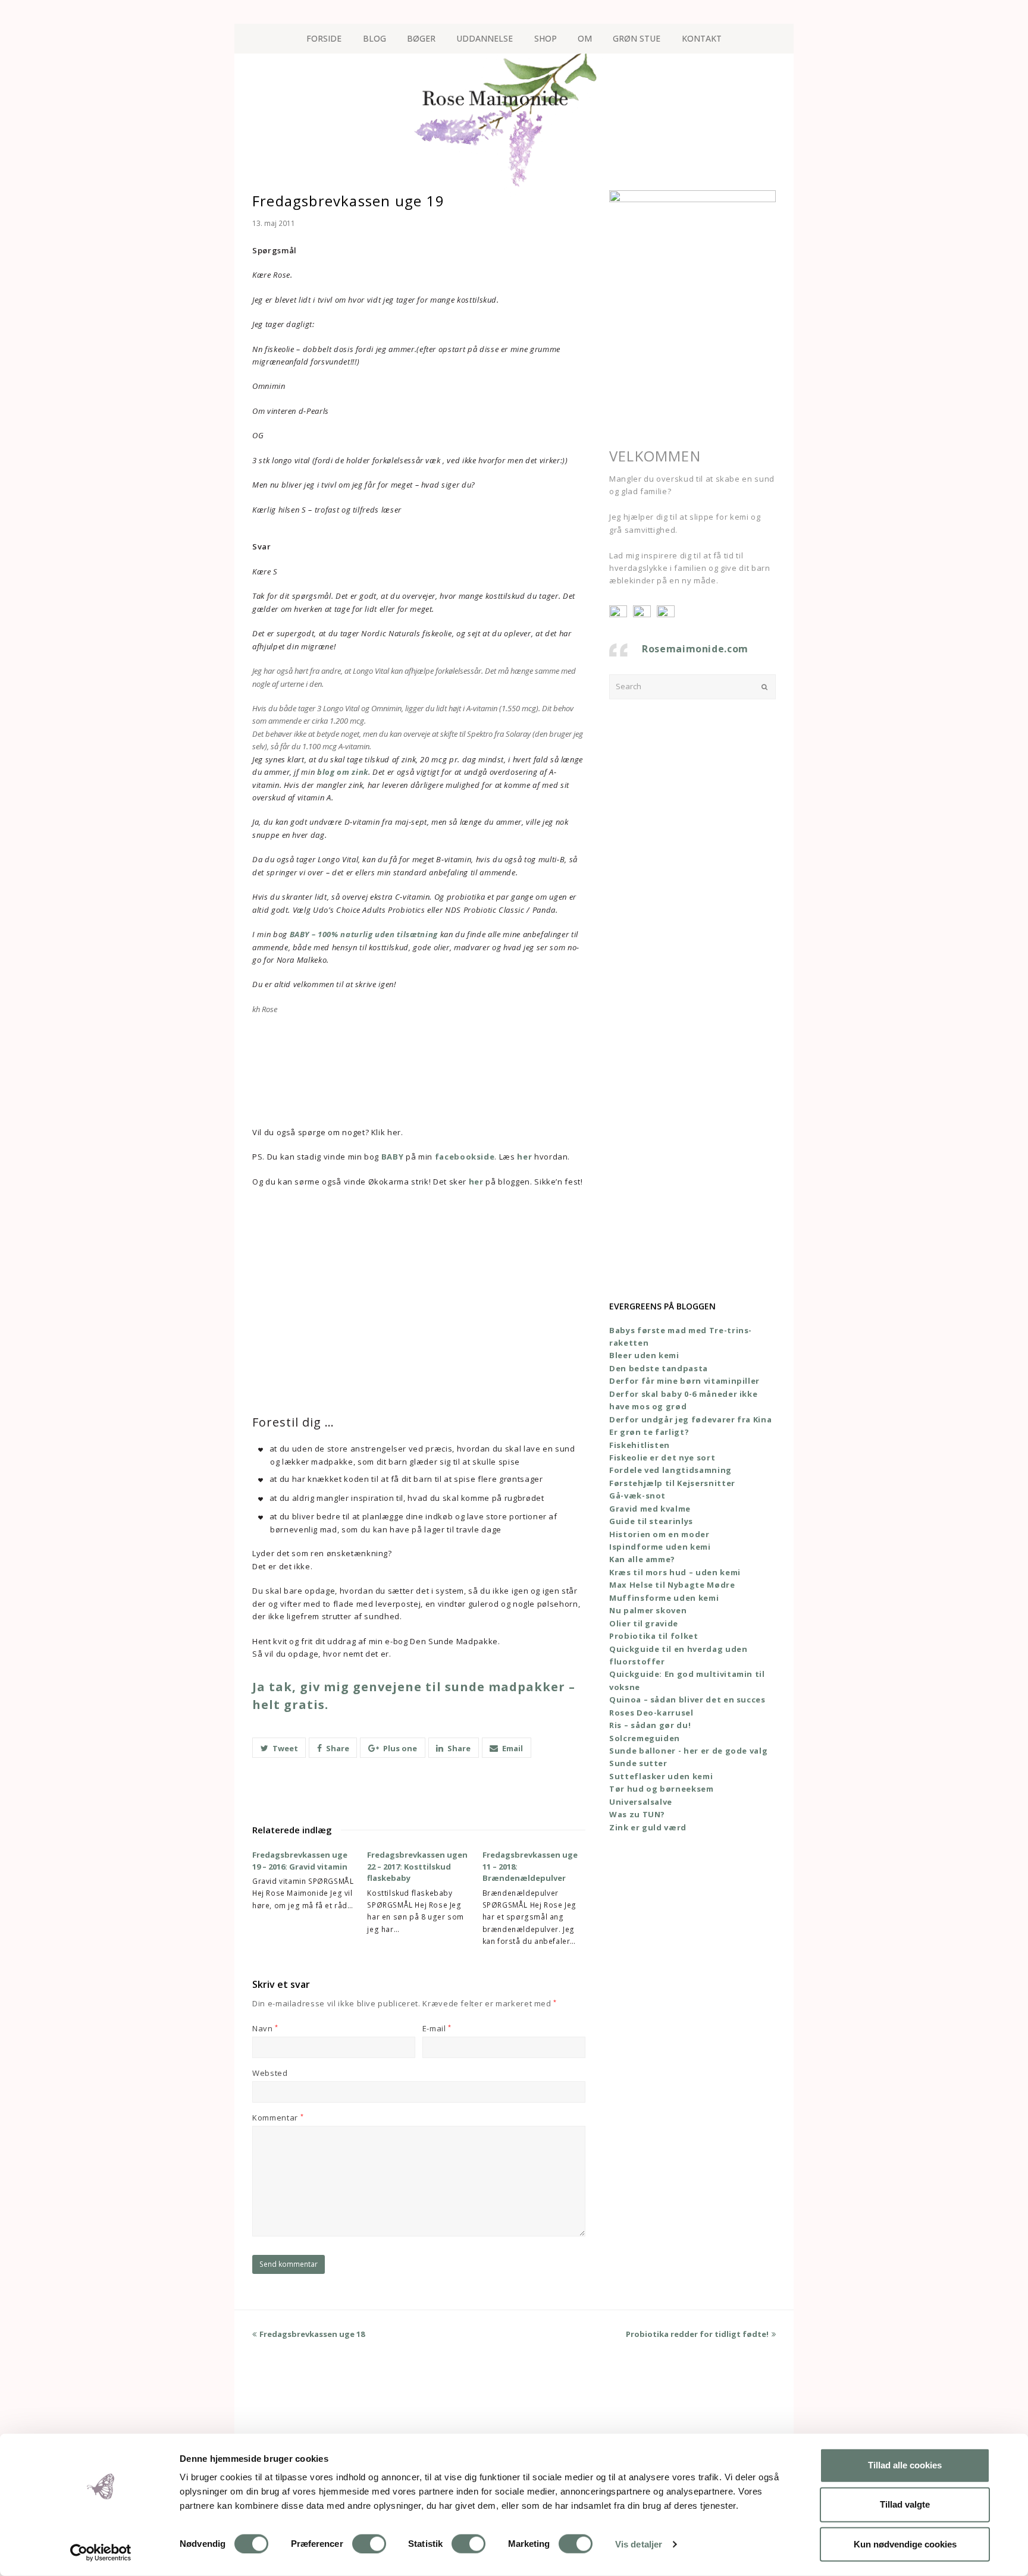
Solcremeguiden (645, 1738)
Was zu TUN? (637, 1814)
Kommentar (278, 2118)
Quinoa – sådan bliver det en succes (687, 1699)
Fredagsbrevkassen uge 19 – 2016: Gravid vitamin (300, 1861)
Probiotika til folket (654, 1636)
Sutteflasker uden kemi (661, 1776)
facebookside (465, 1157)
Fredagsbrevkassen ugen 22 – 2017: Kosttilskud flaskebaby (417, 1866)
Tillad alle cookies (905, 2465)
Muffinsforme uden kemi (664, 1598)
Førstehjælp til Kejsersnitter (672, 1483)
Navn (265, 2028)
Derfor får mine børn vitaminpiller (684, 1381)
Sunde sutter (638, 1763)
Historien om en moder (659, 1534)
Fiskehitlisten (640, 1445)
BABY (393, 1157)
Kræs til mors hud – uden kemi (675, 1572)
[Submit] (764, 687)
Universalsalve (641, 1802)
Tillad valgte (905, 2504)
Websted (270, 2073)
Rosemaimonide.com (695, 649)
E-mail (437, 2028)
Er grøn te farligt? (649, 1432)
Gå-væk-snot (637, 1496)
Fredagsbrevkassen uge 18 (312, 2334)
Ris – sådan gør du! (650, 1725)
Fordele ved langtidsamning (670, 1470)
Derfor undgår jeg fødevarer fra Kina (690, 1419)
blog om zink (343, 772)
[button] (279, 1748)
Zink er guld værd (648, 1827)
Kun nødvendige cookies (905, 2544)
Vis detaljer (639, 2544)
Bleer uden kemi (644, 1355)
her (524, 1157)
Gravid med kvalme (650, 1509)
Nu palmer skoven (648, 1610)
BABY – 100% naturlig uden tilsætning (364, 934)
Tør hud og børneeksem (662, 1789)
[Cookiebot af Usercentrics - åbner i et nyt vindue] (101, 2553)
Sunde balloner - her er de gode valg (688, 1751)
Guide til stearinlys (651, 1521)
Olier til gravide (644, 1623)
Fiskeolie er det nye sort (662, 1457)
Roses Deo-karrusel (651, 1713)
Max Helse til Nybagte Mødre (672, 1585)
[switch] (369, 2544)
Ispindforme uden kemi (660, 1547)
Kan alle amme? (642, 1559)
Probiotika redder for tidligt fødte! (697, 2334)
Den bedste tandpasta (659, 1368)
